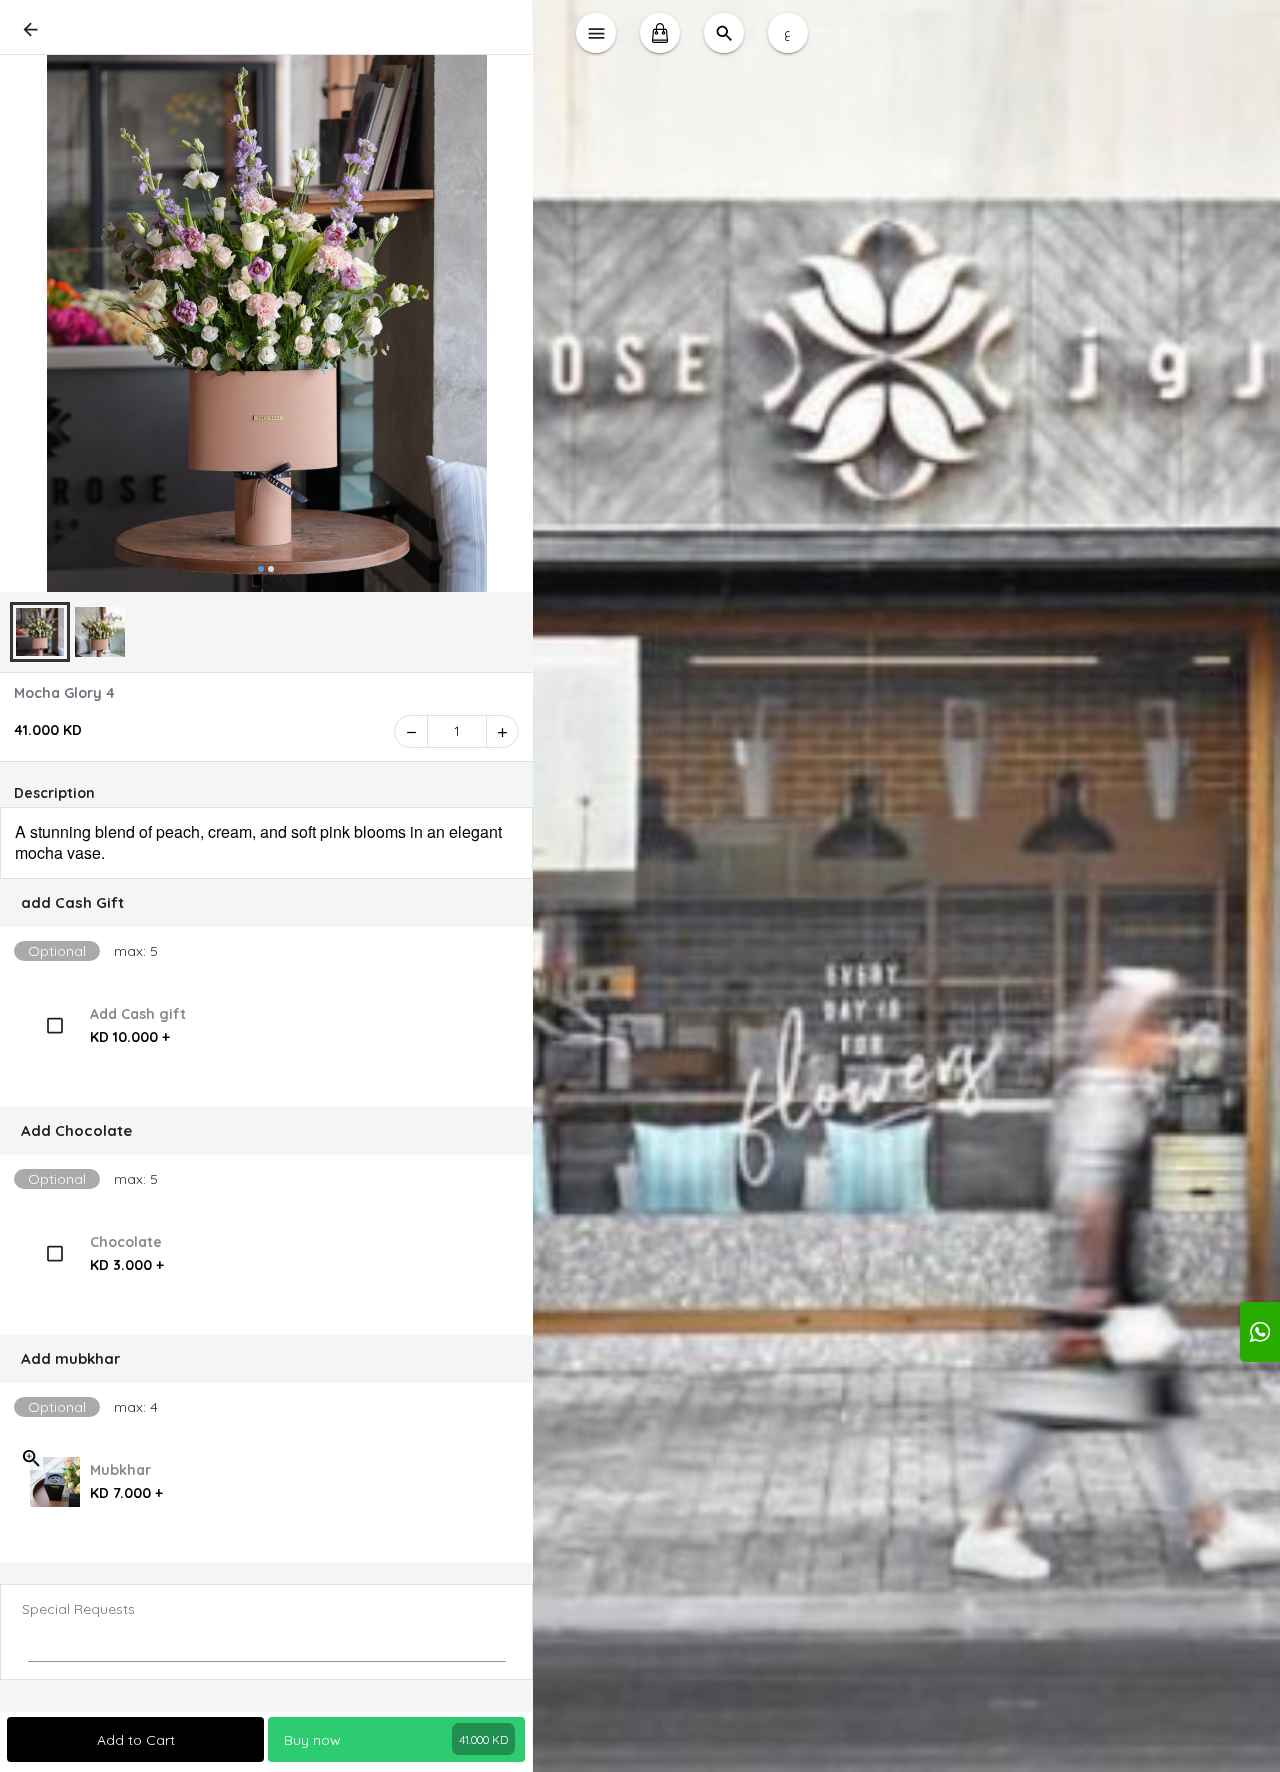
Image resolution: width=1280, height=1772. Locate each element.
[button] (266, 903)
